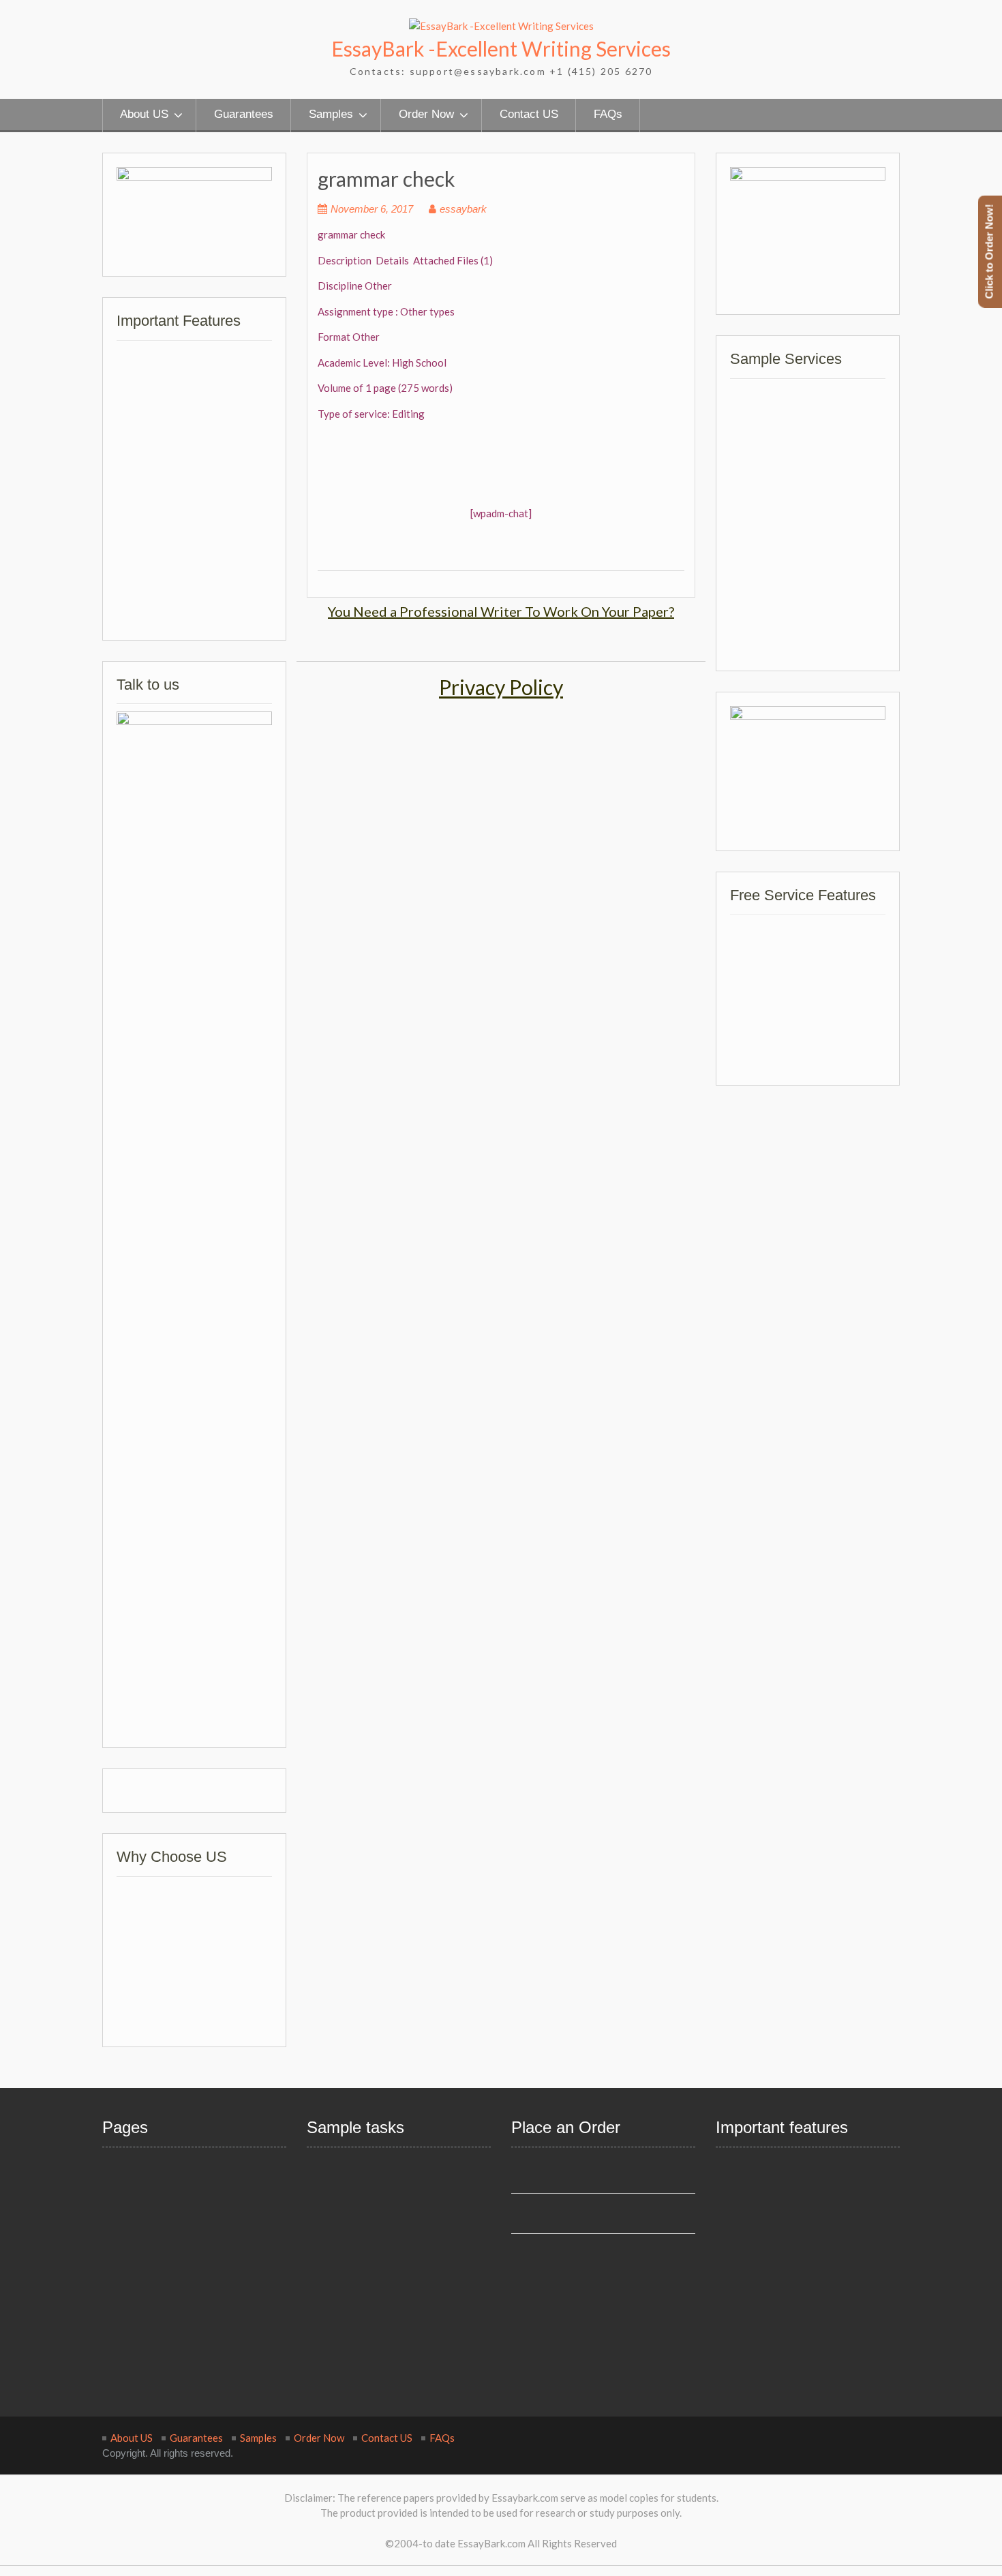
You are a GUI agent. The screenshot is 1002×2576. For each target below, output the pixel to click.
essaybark (463, 209)
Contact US (529, 114)
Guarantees (244, 114)
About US (144, 114)
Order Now (426, 114)
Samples (331, 114)
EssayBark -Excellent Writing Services (501, 48)
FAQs (608, 114)
